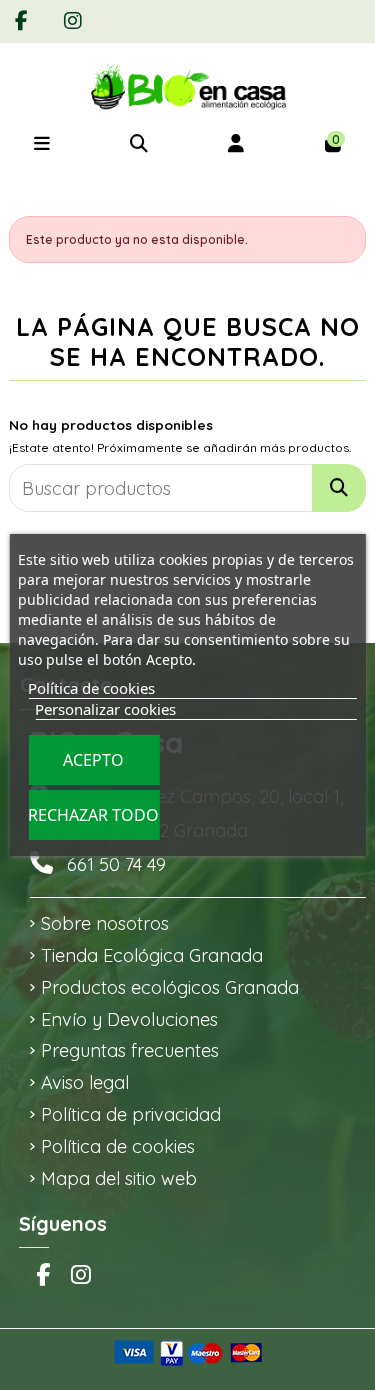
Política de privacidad (131, 1114)
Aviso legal (85, 1082)
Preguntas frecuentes (130, 1050)
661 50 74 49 (116, 864)
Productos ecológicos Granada (170, 987)
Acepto (93, 760)
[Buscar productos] (339, 488)
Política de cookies (118, 1146)
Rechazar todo (93, 815)
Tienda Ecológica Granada (152, 955)
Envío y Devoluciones (129, 1019)
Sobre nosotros (105, 923)
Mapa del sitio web (119, 1178)
